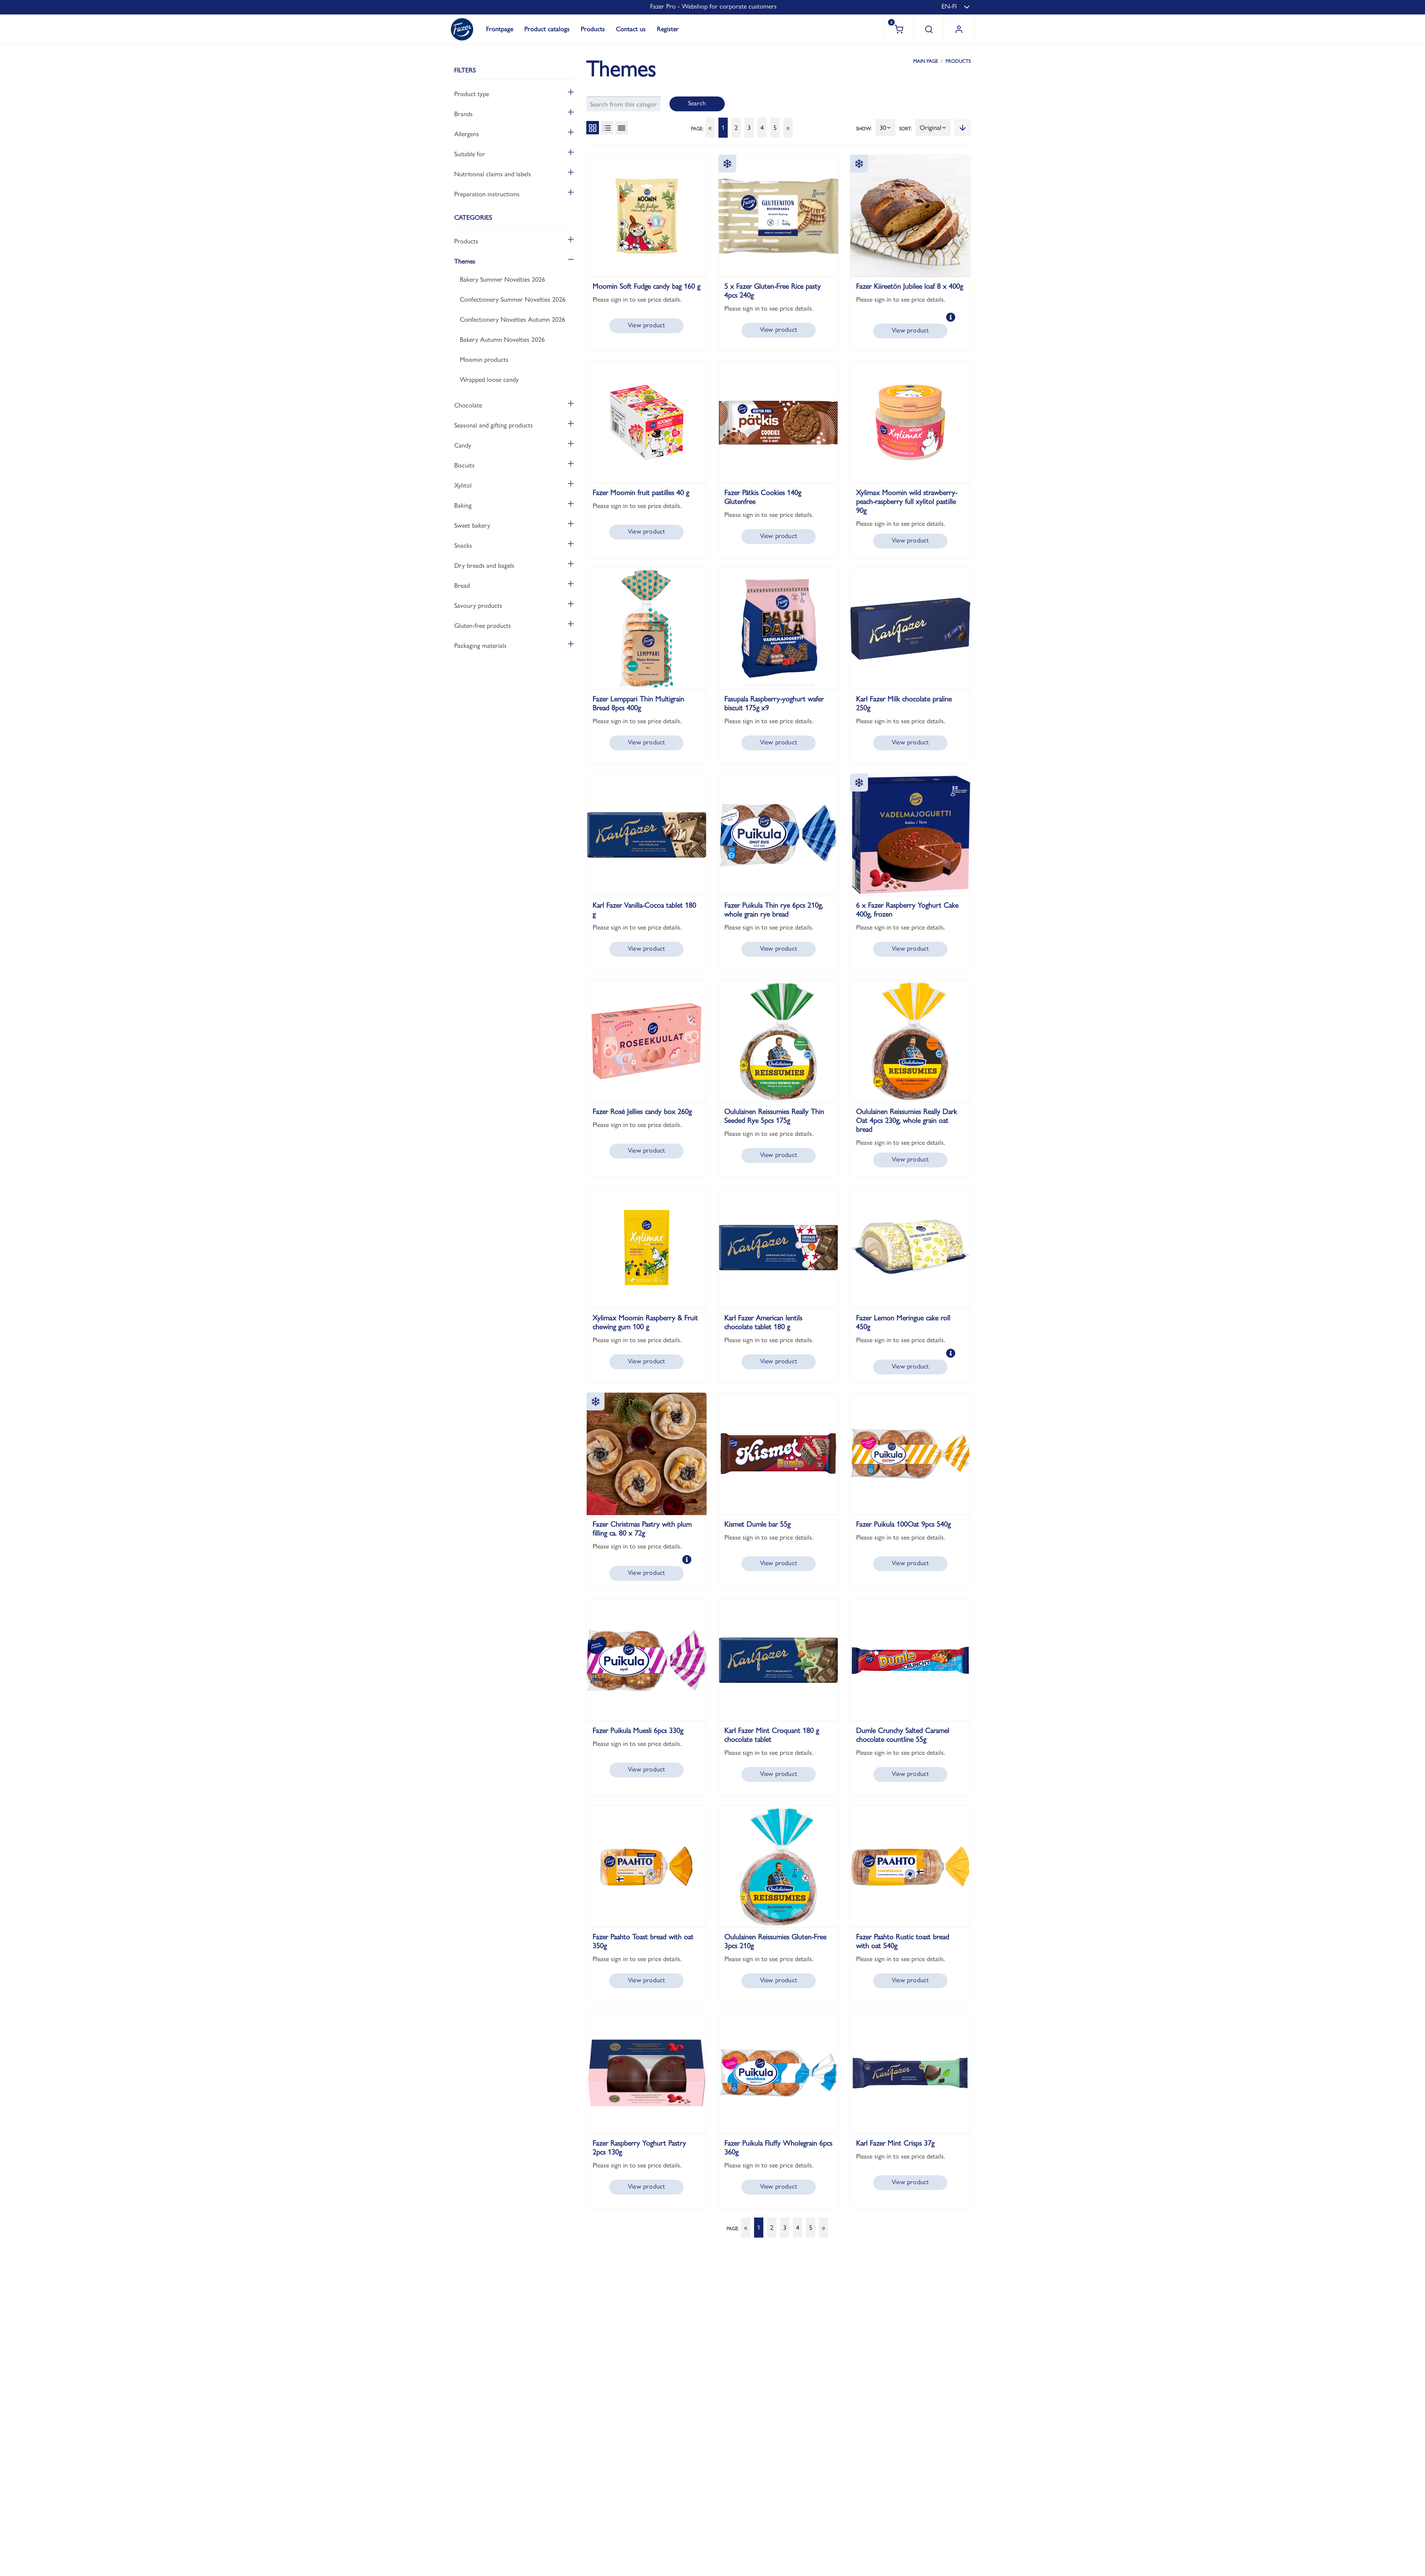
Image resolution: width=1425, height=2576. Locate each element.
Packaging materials (480, 645)
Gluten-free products (483, 625)
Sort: (905, 128)
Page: (697, 128)
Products (593, 29)
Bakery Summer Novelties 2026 (502, 279)
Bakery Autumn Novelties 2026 (502, 339)
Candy (463, 445)
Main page (926, 61)
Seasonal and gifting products (494, 425)
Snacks (463, 545)
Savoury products (478, 605)
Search (697, 103)
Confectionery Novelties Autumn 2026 (512, 319)
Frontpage (500, 29)
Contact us (631, 29)
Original (931, 127)
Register (668, 29)
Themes (465, 261)
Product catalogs (547, 29)
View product (646, 325)
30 (883, 127)
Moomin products (484, 359)
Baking (463, 505)
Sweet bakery (472, 525)
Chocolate (468, 405)
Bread (462, 585)
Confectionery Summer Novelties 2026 (513, 299)
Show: (864, 128)
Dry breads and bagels (484, 565)
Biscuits (464, 465)
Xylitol (463, 485)
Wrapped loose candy (489, 379)
